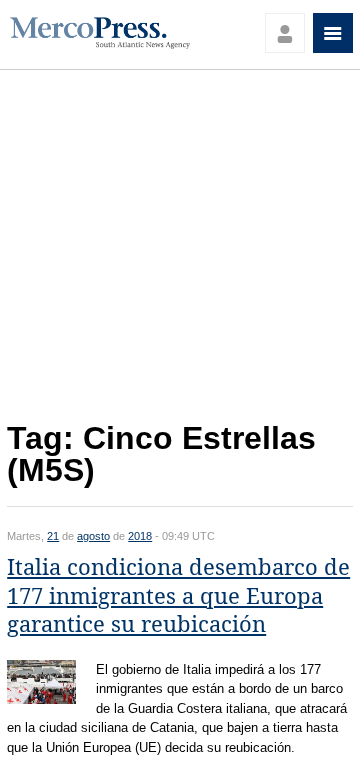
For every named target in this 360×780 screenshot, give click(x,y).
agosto (93, 536)
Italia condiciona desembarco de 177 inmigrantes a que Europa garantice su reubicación (178, 596)
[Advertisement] (180, 251)
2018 (140, 536)
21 (53, 536)
